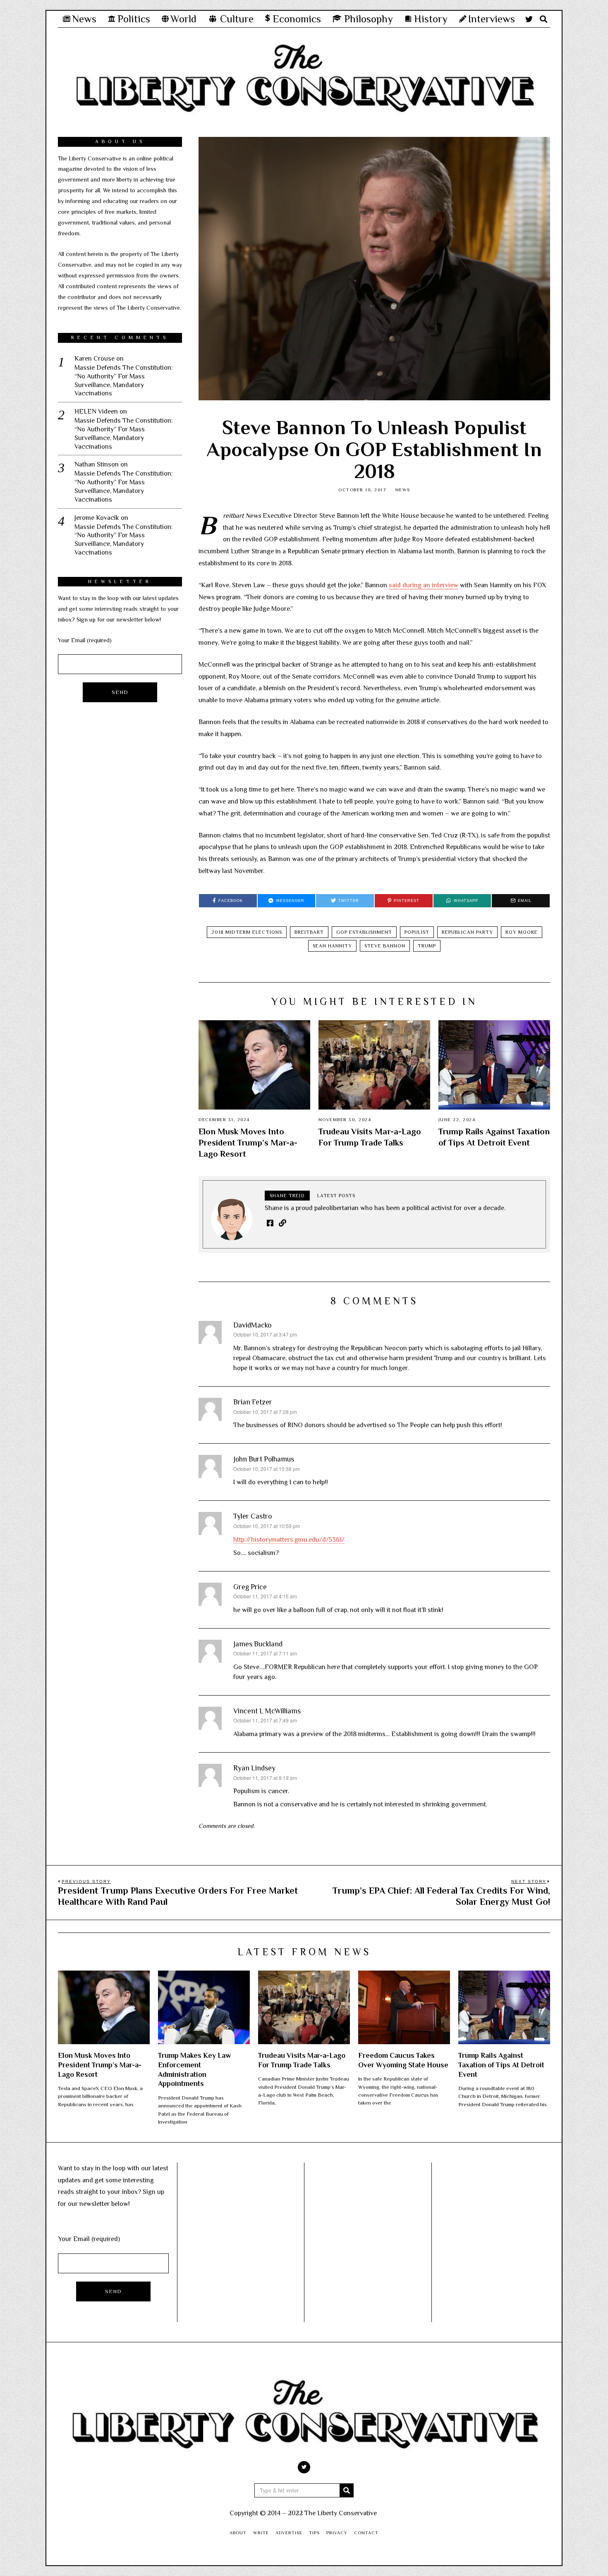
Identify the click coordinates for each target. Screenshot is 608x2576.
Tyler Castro (253, 1516)
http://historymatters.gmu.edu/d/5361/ (289, 1540)
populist (417, 932)
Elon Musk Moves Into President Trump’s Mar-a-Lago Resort (248, 1143)
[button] (347, 2490)
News (403, 490)
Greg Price (250, 1587)
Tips (314, 2533)
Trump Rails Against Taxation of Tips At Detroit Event (501, 2065)
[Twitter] (529, 19)
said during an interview (424, 585)
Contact (366, 2533)
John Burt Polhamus (264, 1459)
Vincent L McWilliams (267, 1711)
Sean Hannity (332, 946)
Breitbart (309, 932)
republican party (467, 932)
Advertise (289, 2533)
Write (261, 2533)
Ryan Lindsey (254, 1768)
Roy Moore (522, 932)
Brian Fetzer (253, 1402)
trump (427, 946)
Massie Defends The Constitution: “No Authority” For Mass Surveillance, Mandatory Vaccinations (124, 380)
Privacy (337, 2533)
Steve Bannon (385, 946)
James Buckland (258, 1644)
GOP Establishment (364, 932)
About (238, 2533)
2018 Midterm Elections (247, 932)
